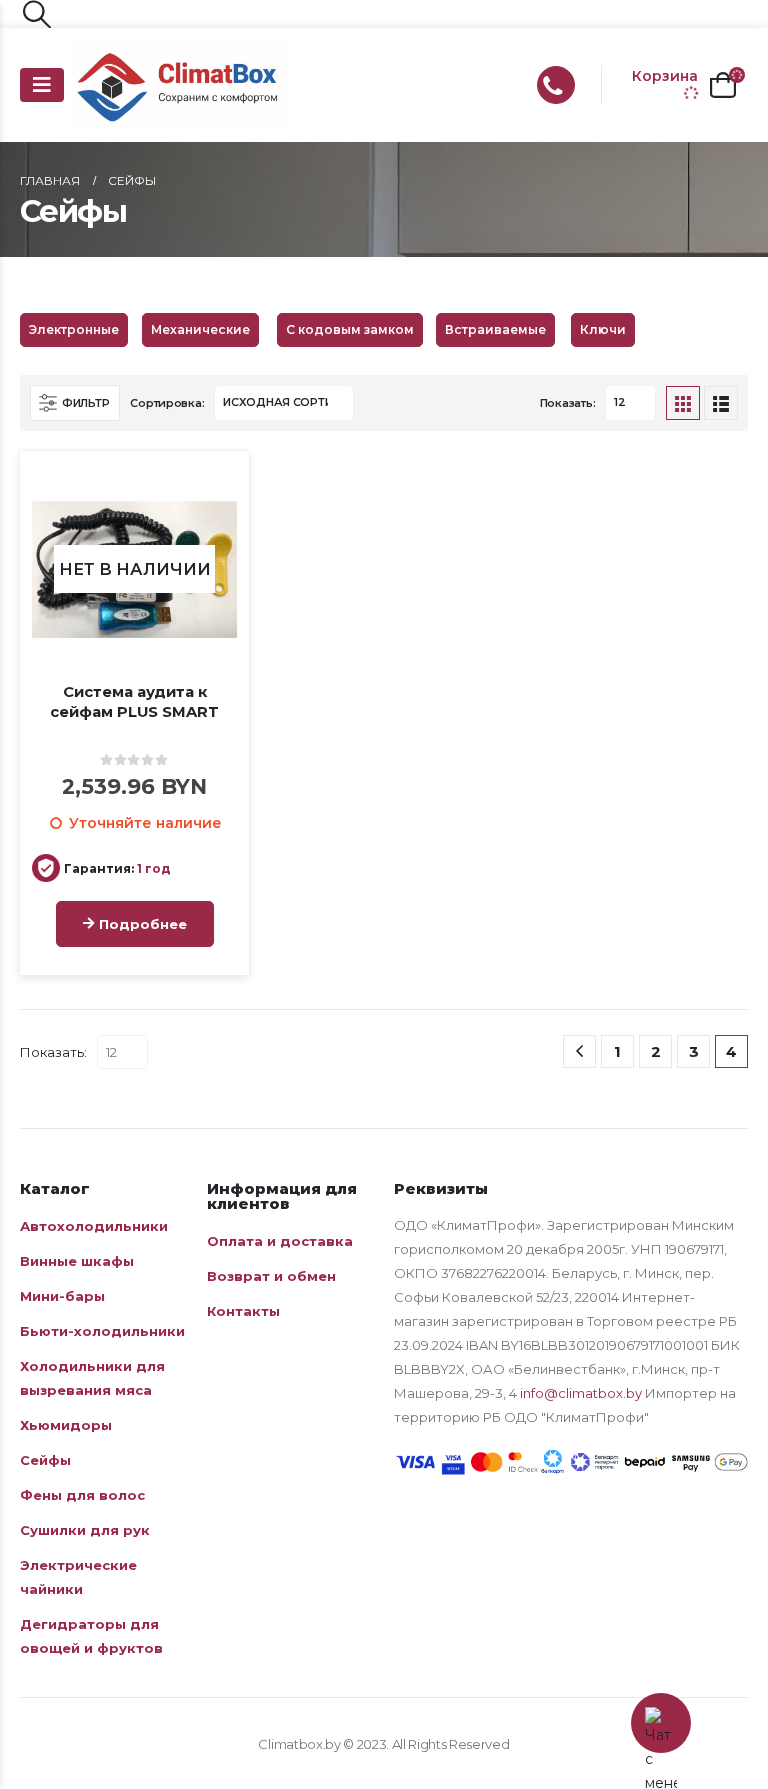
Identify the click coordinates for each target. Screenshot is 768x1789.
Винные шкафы (77, 1261)
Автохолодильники (94, 1226)
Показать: (568, 403)
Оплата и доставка (280, 1241)
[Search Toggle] (37, 14)
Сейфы (45, 1460)
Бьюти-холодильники (102, 1331)
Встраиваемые (495, 329)
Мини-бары (62, 1296)
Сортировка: (167, 403)
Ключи (603, 329)
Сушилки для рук (85, 1530)
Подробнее (143, 924)
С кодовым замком (350, 329)
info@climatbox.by (581, 1393)
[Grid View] (683, 403)
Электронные (74, 329)
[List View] (721, 403)
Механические (200, 329)
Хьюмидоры (66, 1425)
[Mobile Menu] (42, 85)
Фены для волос (82, 1495)
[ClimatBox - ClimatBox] (182, 85)
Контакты (243, 1311)
